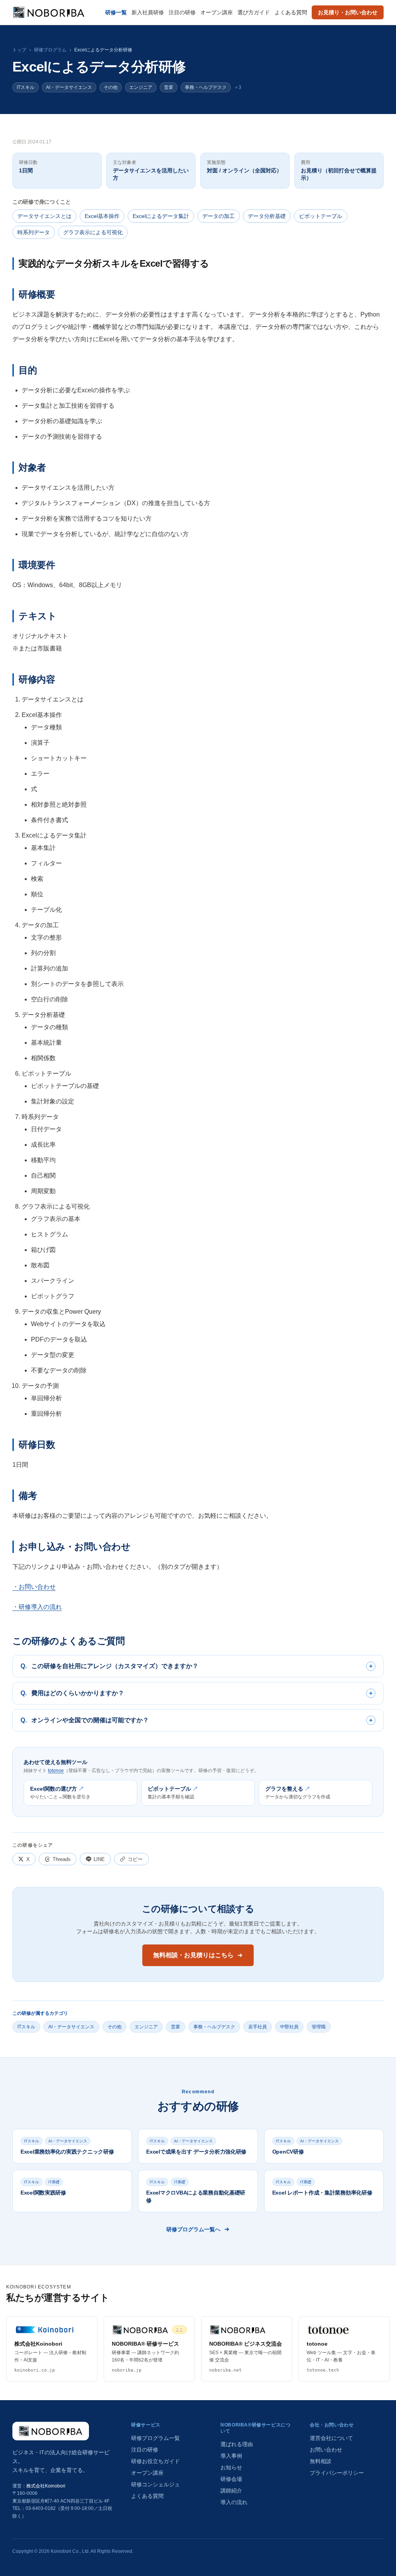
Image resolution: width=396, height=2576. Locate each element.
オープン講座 (217, 12)
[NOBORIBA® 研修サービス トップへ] (51, 2431)
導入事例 (231, 2456)
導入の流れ (234, 2502)
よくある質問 (291, 12)
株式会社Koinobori (46, 2486)
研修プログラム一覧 (155, 2438)
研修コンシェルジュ (155, 2484)
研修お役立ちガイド (155, 2461)
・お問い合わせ (34, 1587)
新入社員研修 (148, 12)
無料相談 (321, 2461)
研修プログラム (50, 50)
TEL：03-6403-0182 (34, 2508)
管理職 (319, 2027)
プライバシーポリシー (337, 2473)
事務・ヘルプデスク (206, 87)
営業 (169, 87)
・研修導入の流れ (37, 1607)
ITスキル (26, 87)
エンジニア (141, 87)
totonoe (56, 1771)
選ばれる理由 (237, 2444)
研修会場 (231, 2479)
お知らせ (231, 2467)
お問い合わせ (326, 2450)
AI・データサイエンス (69, 87)
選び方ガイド (254, 12)
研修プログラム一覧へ (193, 2229)
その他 (111, 87)
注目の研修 (182, 12)
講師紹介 (231, 2491)
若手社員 (258, 2027)
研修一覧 (116, 12)
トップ (19, 50)
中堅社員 (289, 2027)
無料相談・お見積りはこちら (193, 1955)
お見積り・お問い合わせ (348, 12)
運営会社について (331, 2438)
